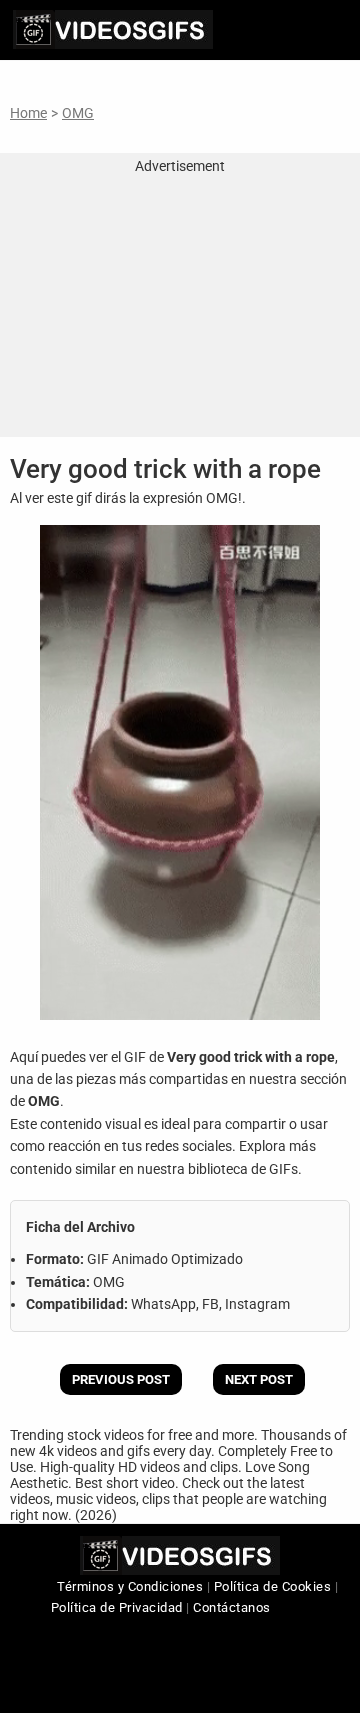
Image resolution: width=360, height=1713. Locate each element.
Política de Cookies (273, 1586)
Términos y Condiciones (130, 1586)
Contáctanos (232, 1607)
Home (28, 113)
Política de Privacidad (117, 1607)
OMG (78, 113)
